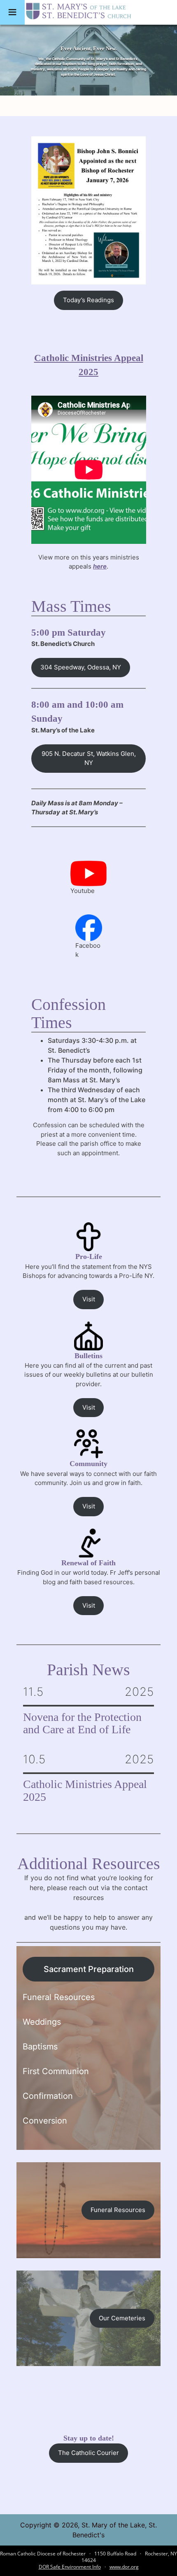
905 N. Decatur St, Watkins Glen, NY (89, 758)
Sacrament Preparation (89, 1969)
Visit (89, 1299)
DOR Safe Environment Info (70, 2567)
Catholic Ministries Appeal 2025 (85, 1791)
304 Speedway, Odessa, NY (81, 667)
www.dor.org (124, 2567)
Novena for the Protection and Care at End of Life (82, 1724)
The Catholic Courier (88, 2453)
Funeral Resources (118, 2210)
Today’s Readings (88, 300)
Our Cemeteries (122, 2318)
